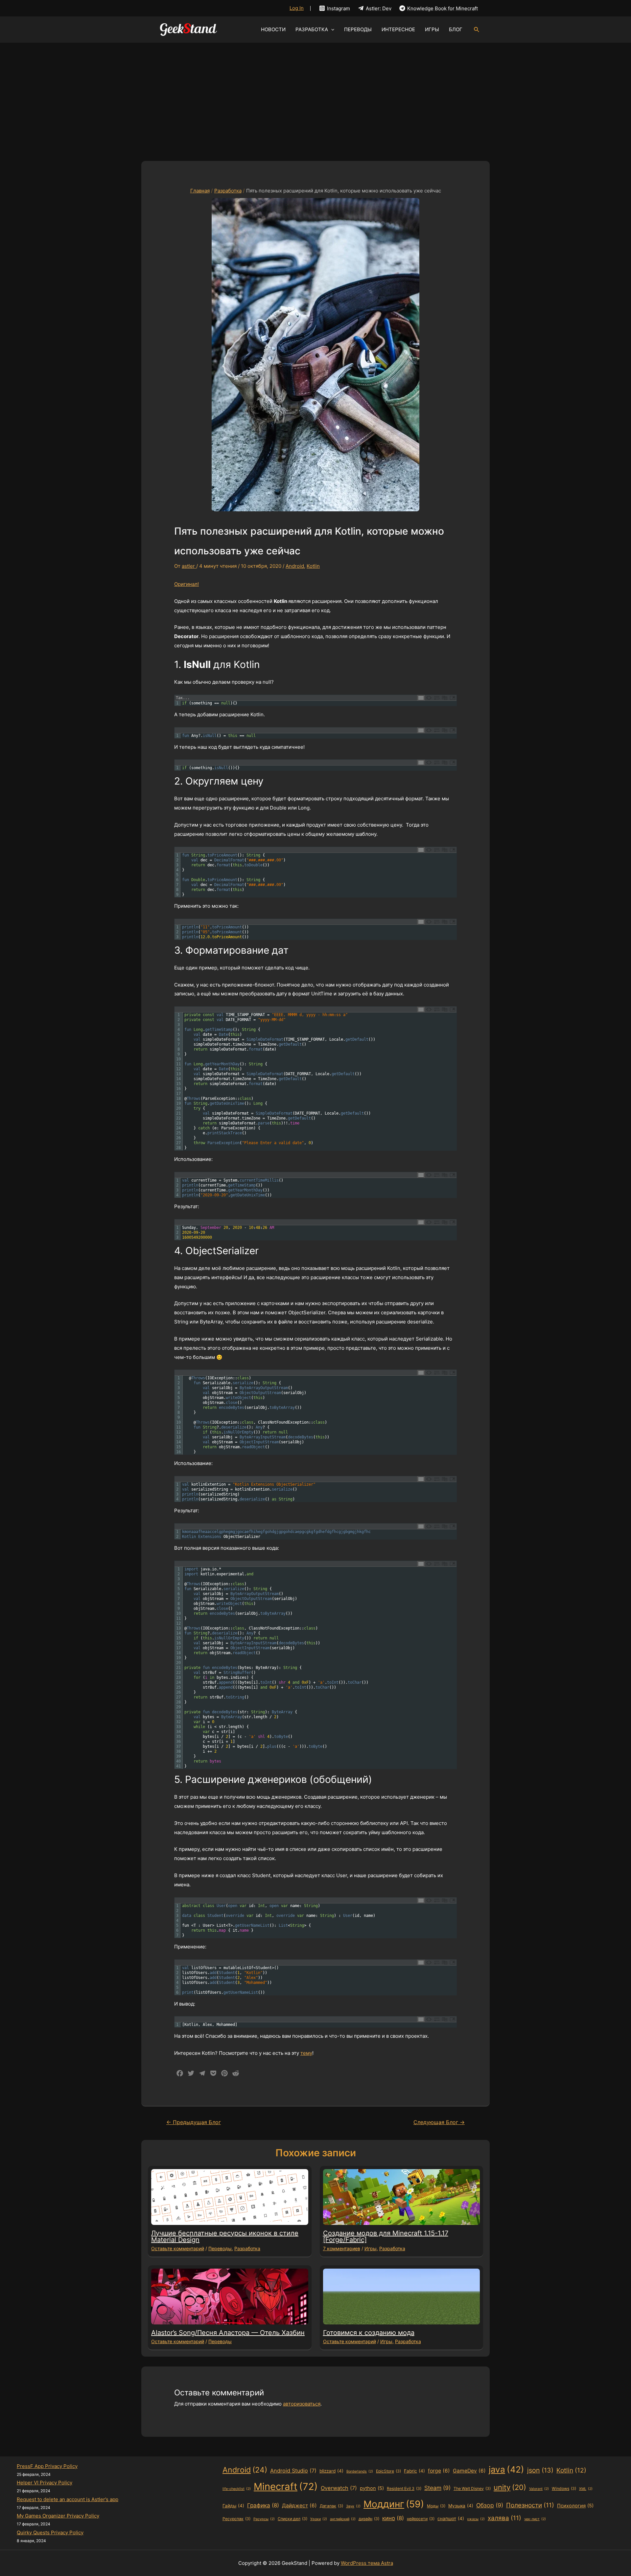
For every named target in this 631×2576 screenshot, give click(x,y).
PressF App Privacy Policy (47, 2466)
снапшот (451, 2519)
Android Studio (293, 2471)
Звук (353, 2506)
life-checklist (237, 2489)
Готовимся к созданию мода (369, 2333)
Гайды (233, 2506)
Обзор (490, 2505)
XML (586, 2489)
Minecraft (286, 2487)
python (372, 2488)
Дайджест (299, 2506)
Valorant (539, 2489)
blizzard (331, 2471)
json (540, 2470)
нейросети (421, 2519)
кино (393, 2518)
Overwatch (339, 2488)
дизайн (369, 2519)
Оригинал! (187, 584)
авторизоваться (302, 2404)
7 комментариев (342, 2248)
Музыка (461, 2506)
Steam (437, 2488)
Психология (575, 2506)
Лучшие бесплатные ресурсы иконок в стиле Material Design (225, 2236)
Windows (564, 2488)
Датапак (331, 2506)
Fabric (414, 2471)
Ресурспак (236, 2519)
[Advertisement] (315, 92)
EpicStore (388, 2471)
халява (504, 2518)
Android (295, 566)
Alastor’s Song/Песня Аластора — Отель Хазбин (228, 2333)
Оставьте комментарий (178, 2248)
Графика (263, 2505)
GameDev (469, 2471)
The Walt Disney (472, 2488)
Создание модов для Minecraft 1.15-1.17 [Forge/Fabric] (386, 2236)
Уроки (319, 2519)
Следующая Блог (439, 2122)
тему (306, 2053)
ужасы (476, 2519)
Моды (436, 2506)
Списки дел (292, 2519)
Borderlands (360, 2471)
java (506, 2469)
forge (439, 2471)
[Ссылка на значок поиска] (477, 30)
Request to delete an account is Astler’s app (68, 2499)
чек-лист (535, 2519)
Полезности (530, 2505)
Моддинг (394, 2504)
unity (510, 2487)
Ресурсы (264, 2519)
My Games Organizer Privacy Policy (58, 2516)
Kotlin (313, 566)
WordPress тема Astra (367, 2563)
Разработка (247, 2248)
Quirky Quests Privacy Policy (50, 2532)
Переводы (220, 2248)
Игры (371, 2248)
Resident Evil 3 (404, 2488)
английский (343, 2519)
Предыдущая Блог (194, 2122)
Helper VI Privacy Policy (45, 2483)
